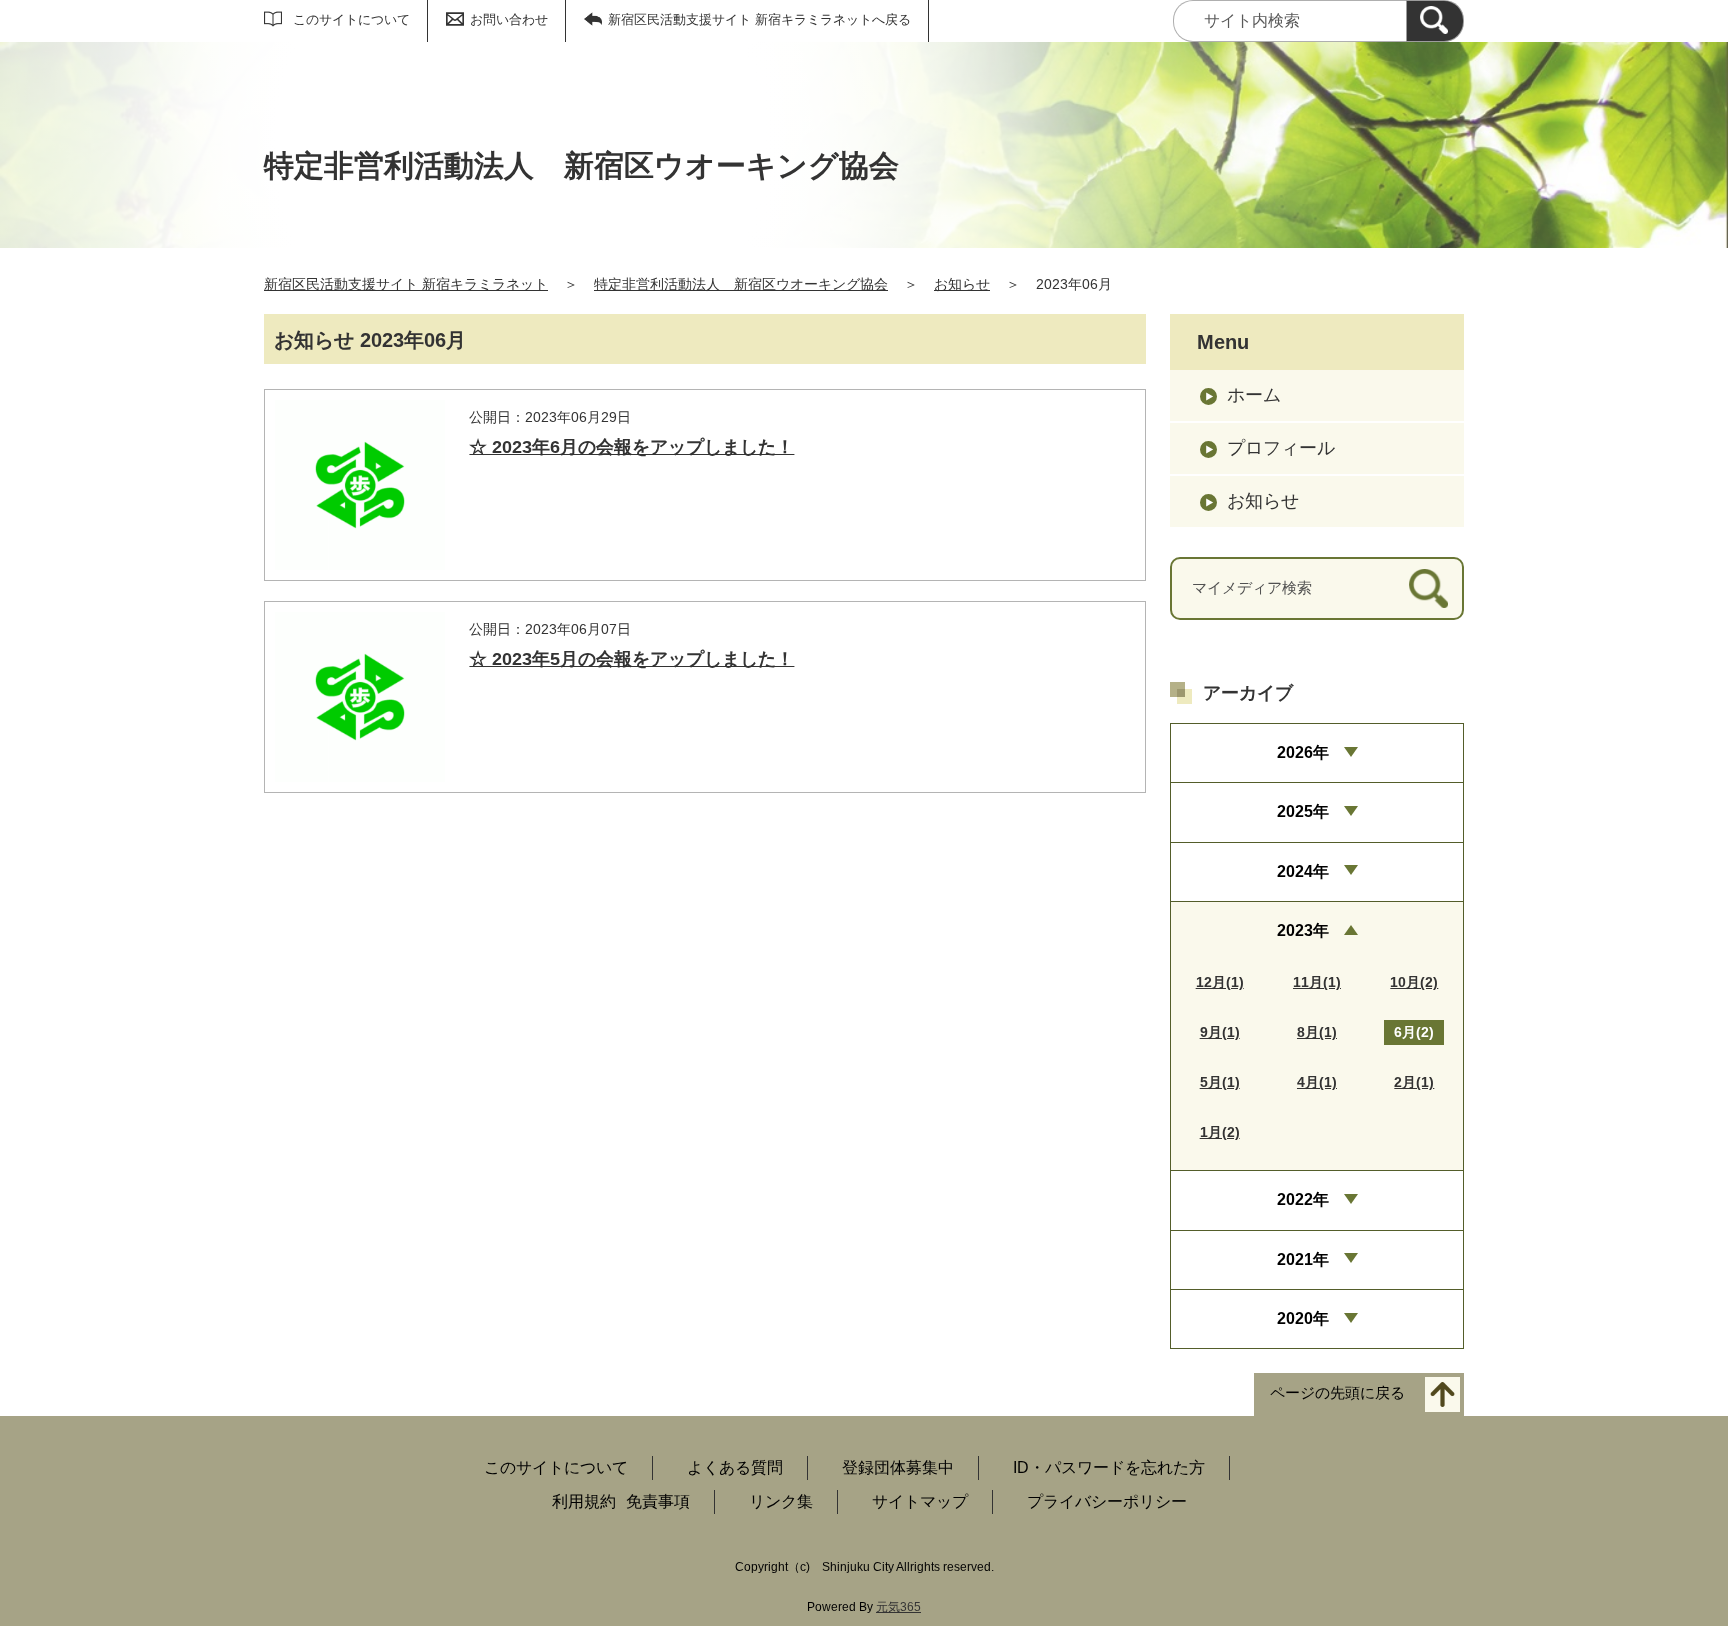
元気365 (898, 1607)
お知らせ (962, 284)
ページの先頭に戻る (1337, 1393)
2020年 (1303, 1318)
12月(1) (1220, 982)
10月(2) (1414, 982)
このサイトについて (351, 19)
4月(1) (1317, 1082)
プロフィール (1281, 448)
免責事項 (658, 1501)
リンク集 (781, 1501)
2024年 (1303, 871)
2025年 (1303, 811)
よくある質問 (735, 1467)
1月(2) (1220, 1132)
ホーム (1254, 395)
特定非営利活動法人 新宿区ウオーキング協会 (741, 284)
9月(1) (1220, 1032)
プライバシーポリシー (1107, 1501)
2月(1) (1414, 1082)
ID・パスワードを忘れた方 (1109, 1467)
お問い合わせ (509, 19)
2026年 (1303, 752)
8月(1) (1317, 1032)
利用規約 (584, 1501)
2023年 (1303, 930)
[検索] (1435, 21)
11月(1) (1317, 982)
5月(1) (1220, 1082)
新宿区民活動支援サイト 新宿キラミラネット (406, 284)
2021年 (1303, 1259)
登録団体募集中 (898, 1467)
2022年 (1303, 1199)
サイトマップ (920, 1501)
